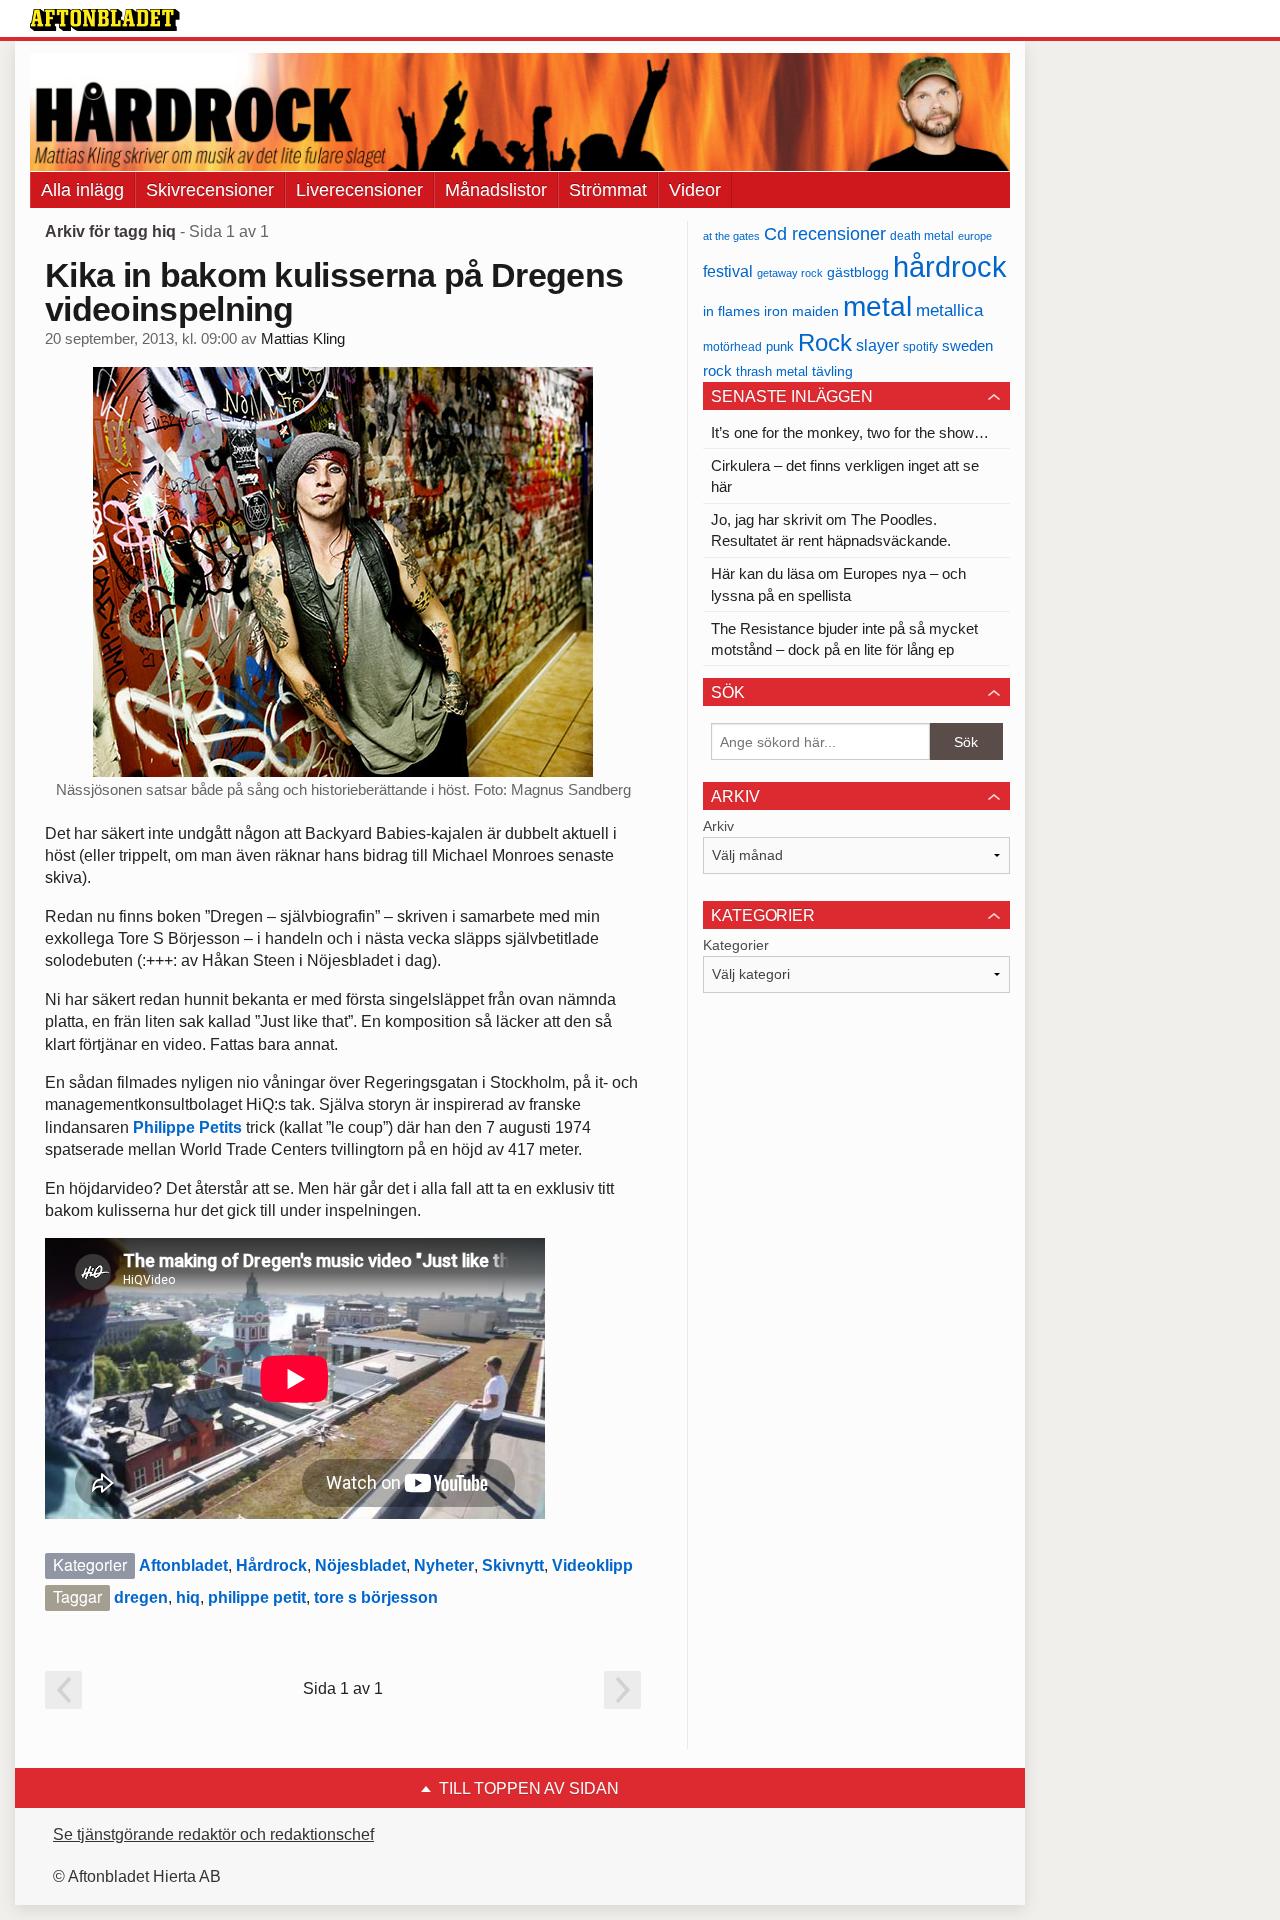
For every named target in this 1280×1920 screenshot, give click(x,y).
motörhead (732, 346)
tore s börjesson (376, 1597)
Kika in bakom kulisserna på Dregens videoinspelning (334, 292)
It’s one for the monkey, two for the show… (850, 432)
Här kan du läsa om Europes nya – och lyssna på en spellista (838, 584)
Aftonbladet (183, 1565)
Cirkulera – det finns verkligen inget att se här (845, 476)
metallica (949, 310)
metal (877, 306)
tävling (832, 371)
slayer (877, 345)
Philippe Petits (187, 1127)
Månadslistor (496, 190)
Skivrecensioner (210, 190)
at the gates (731, 236)
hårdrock (950, 266)
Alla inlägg (82, 190)
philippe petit (257, 1597)
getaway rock (790, 273)
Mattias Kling (303, 339)
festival (728, 271)
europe (975, 236)
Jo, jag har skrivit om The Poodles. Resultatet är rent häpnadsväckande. (831, 530)
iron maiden (801, 311)
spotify (920, 346)
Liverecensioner (359, 190)
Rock (825, 342)
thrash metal (772, 371)
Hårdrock (271, 1565)
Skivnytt (513, 1565)
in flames (731, 311)
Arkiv (718, 826)
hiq (188, 1597)
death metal (922, 236)
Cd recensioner (825, 233)
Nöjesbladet (360, 1565)
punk (780, 346)
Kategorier (736, 945)
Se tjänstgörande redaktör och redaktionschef (213, 1834)
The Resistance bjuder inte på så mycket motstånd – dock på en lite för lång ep (844, 639)
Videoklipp (592, 1565)
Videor (695, 190)
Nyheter (444, 1565)
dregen (141, 1597)
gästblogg (858, 272)
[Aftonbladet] (105, 20)
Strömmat (608, 190)
